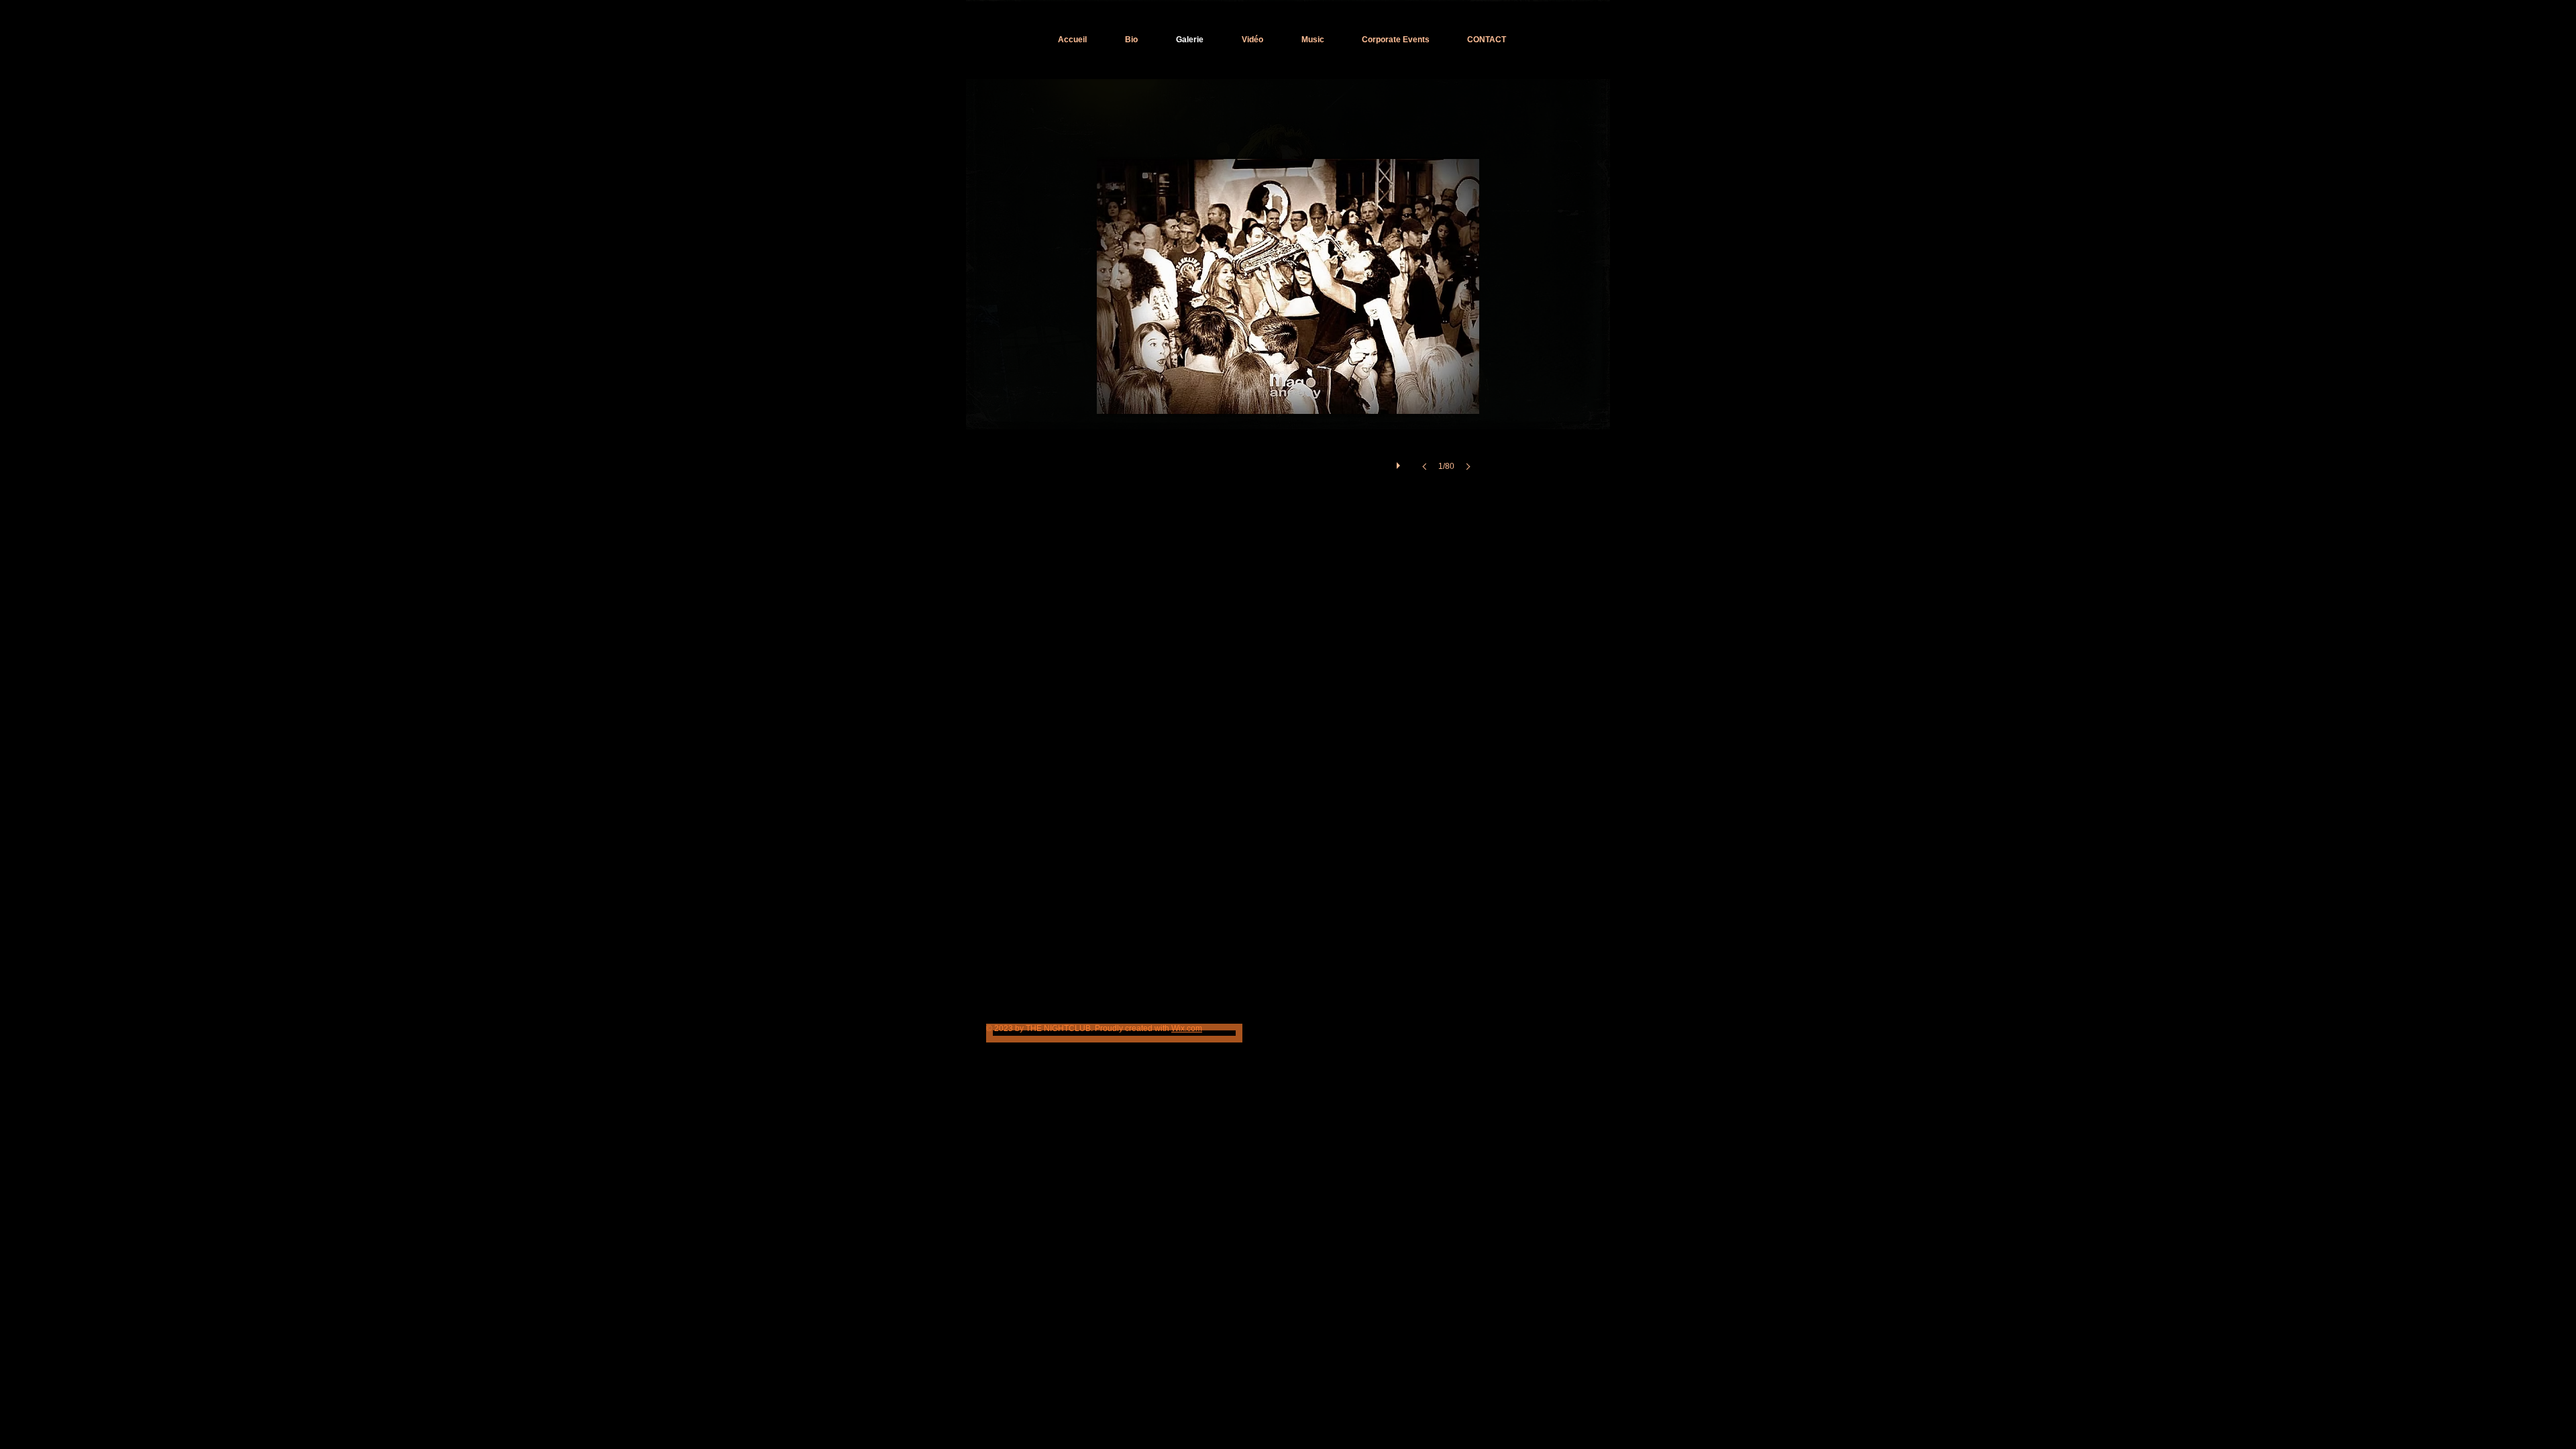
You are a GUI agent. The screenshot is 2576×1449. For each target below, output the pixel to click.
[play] (1400, 462)
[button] (1288, 310)
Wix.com (1187, 1028)
